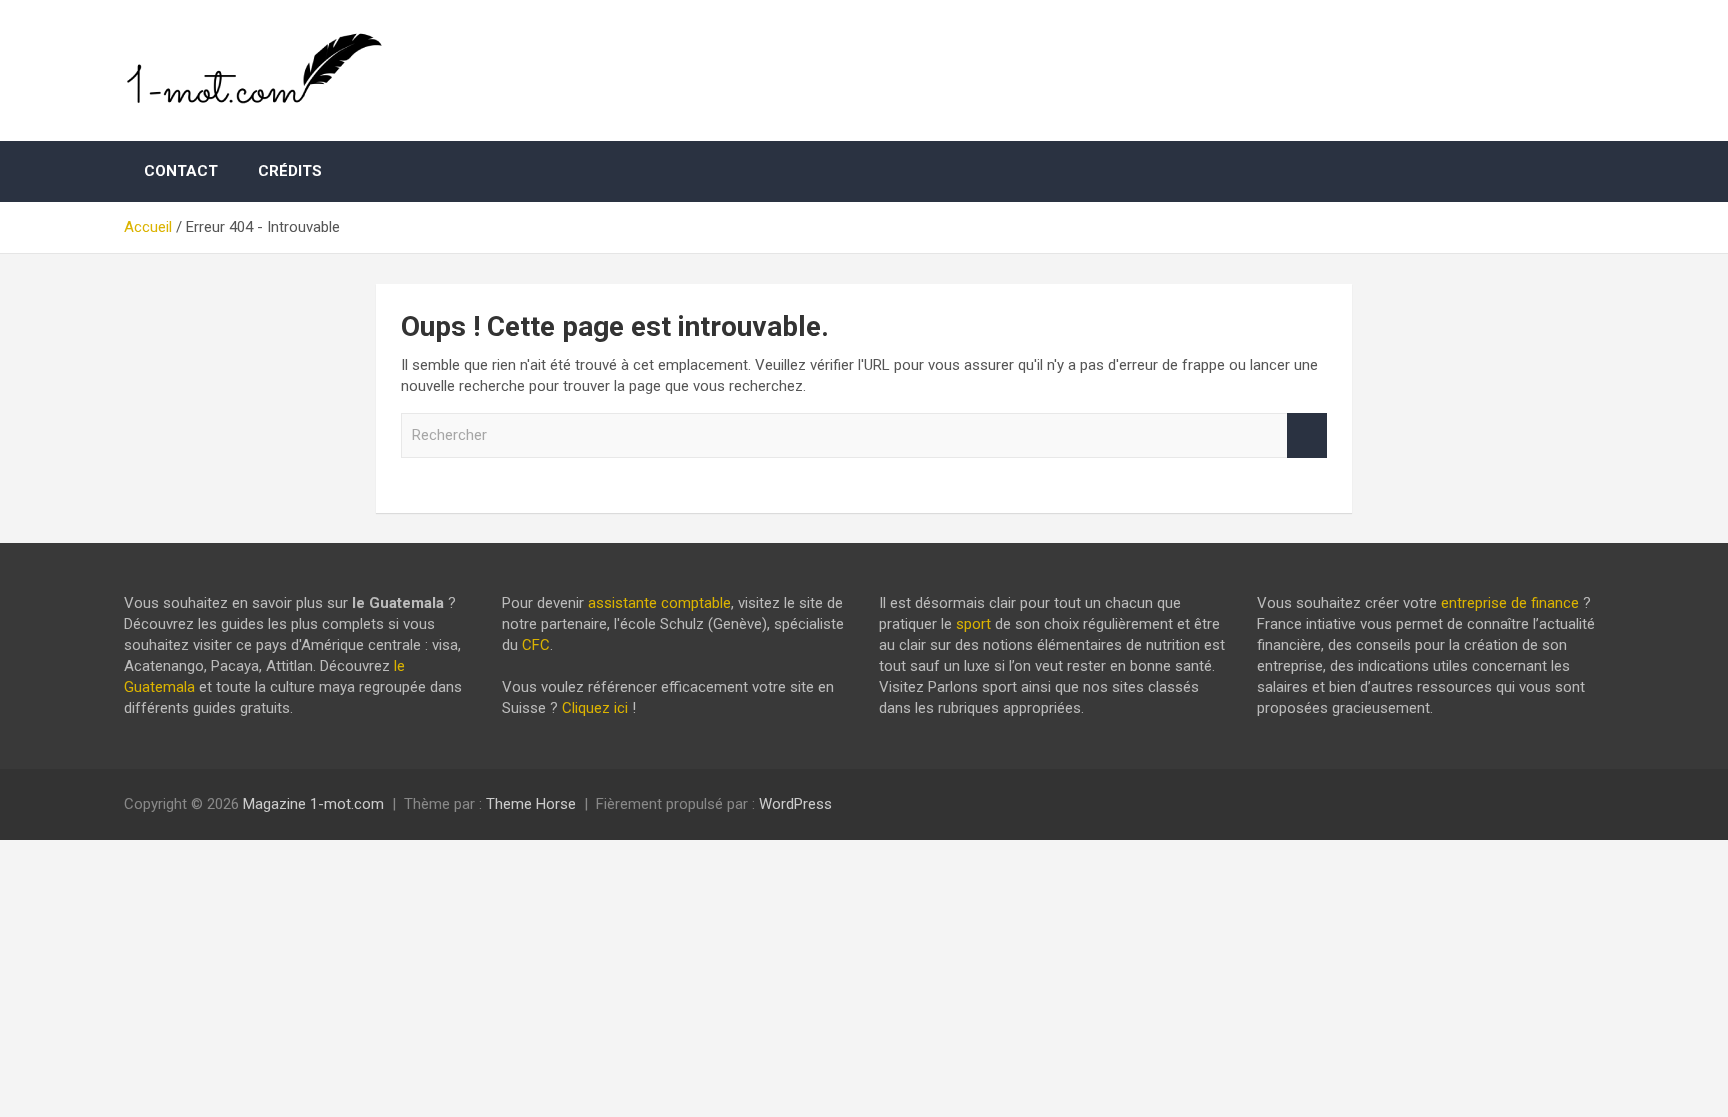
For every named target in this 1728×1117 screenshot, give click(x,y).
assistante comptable (659, 603)
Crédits (290, 171)
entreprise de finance (1510, 603)
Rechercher (1307, 435)
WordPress (795, 804)
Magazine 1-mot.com (313, 804)
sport (973, 624)
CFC (536, 645)
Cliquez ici (595, 708)
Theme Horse (531, 804)
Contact (181, 171)
